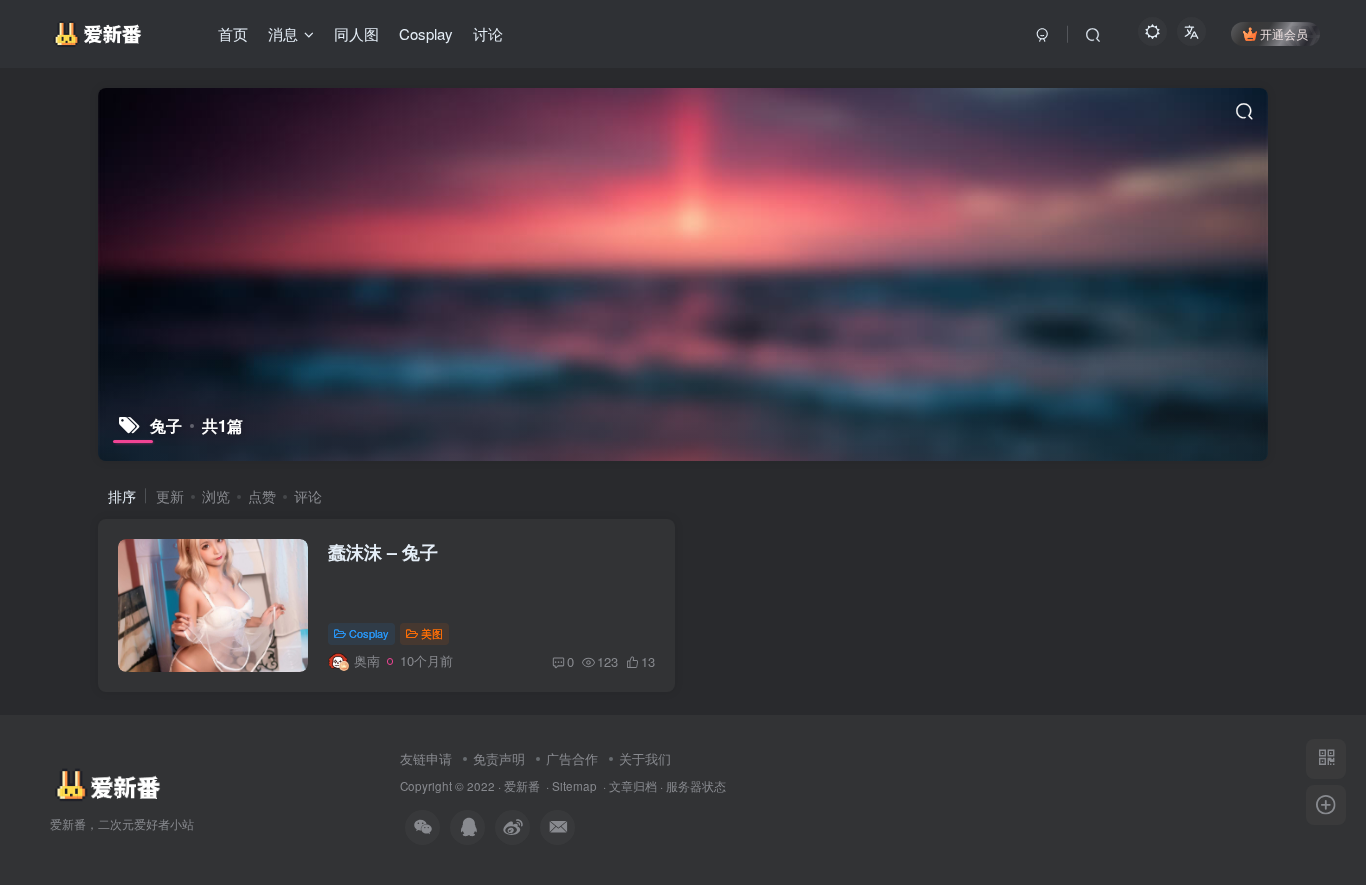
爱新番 (522, 786)
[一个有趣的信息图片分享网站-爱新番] (106, 784)
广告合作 (572, 758)
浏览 (216, 496)
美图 (432, 633)
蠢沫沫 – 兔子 (383, 552)
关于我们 (645, 758)
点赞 (262, 496)
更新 (170, 496)
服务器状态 (696, 786)
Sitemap (574, 786)
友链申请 (426, 758)
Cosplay (369, 633)
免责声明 (499, 758)
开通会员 (1284, 33)
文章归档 (633, 786)
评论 (308, 496)
